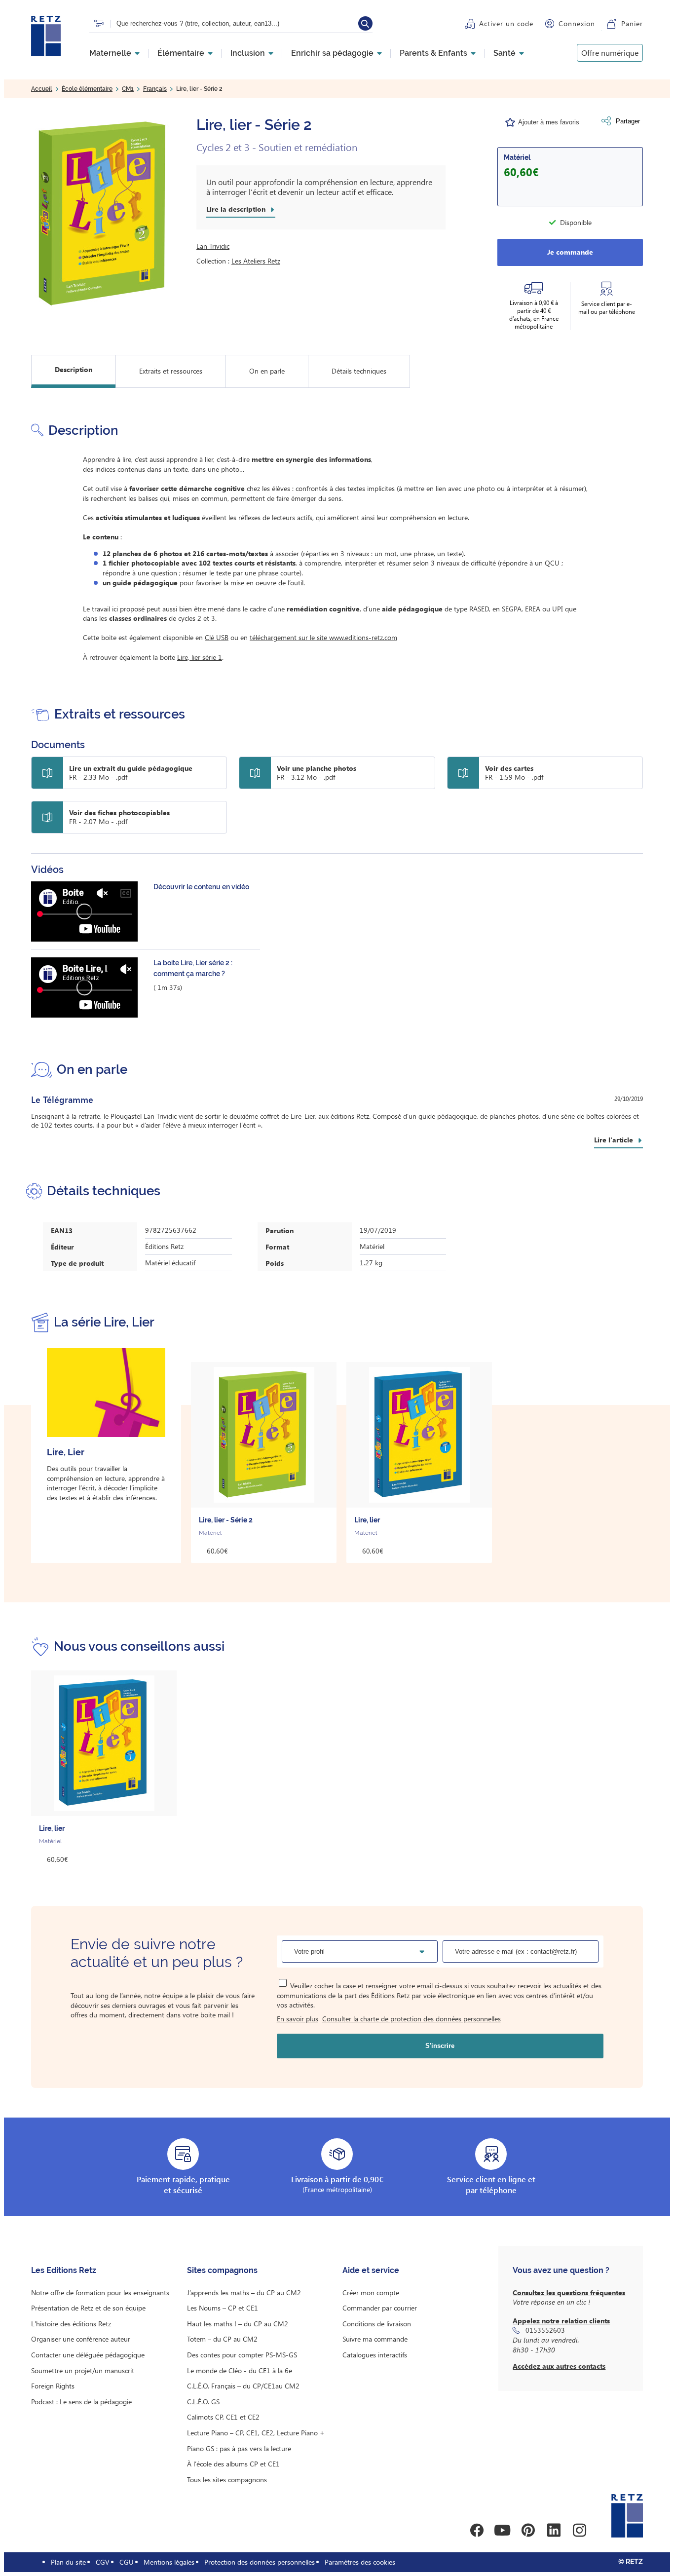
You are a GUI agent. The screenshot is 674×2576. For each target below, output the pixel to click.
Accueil (42, 89)
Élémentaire (181, 53)
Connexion (577, 23)
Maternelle (110, 53)
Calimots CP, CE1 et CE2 (223, 2417)
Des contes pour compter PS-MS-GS (242, 2355)
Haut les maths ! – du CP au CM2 (238, 2324)
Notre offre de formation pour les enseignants (100, 2292)
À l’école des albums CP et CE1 (233, 2464)
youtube (502, 2530)
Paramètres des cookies (360, 2562)
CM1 (128, 89)
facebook (477, 2530)
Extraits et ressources (171, 371)
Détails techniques (359, 371)
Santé (505, 53)
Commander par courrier (380, 2308)
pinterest (528, 2530)
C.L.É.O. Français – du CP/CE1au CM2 (243, 2386)
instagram (579, 2530)
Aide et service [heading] (371, 2270)
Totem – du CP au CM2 (222, 2339)
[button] (104, 214)
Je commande (570, 252)
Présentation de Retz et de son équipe (88, 2308)
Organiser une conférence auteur (81, 2339)
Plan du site (68, 2562)
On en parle (267, 371)
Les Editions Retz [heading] (64, 2270)
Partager (628, 121)
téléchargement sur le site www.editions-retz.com (323, 637)
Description (74, 369)
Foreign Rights (53, 2386)
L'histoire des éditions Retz (71, 2324)
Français (155, 89)
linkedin (554, 2530)
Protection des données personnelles (260, 2562)
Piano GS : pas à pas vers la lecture (239, 2448)
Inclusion (248, 53)
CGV (103, 2562)
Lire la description (236, 209)
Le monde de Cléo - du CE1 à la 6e (240, 2370)
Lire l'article (614, 1140)
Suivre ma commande (375, 2339)
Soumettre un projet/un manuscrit (83, 2370)
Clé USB (217, 637)
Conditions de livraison (377, 2324)
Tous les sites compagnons (227, 2480)
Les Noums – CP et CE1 (223, 2308)
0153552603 (545, 2330)
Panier (632, 23)
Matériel (517, 157)
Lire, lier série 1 (200, 657)
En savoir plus (298, 2019)
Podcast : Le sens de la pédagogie (81, 2402)
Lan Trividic (213, 246)
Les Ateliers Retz (256, 261)
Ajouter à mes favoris (549, 122)
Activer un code (506, 23)
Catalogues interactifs (375, 2355)
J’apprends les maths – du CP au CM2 (244, 2292)
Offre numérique (610, 53)
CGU (127, 2562)
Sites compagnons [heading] (222, 2270)
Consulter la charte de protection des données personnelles (412, 2019)
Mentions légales (169, 2562)
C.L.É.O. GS (203, 2402)
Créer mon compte (371, 2292)
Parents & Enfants (433, 53)
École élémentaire (87, 89)
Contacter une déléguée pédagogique (88, 2355)
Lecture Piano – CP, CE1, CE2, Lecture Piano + (256, 2433)
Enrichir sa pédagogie (332, 53)
